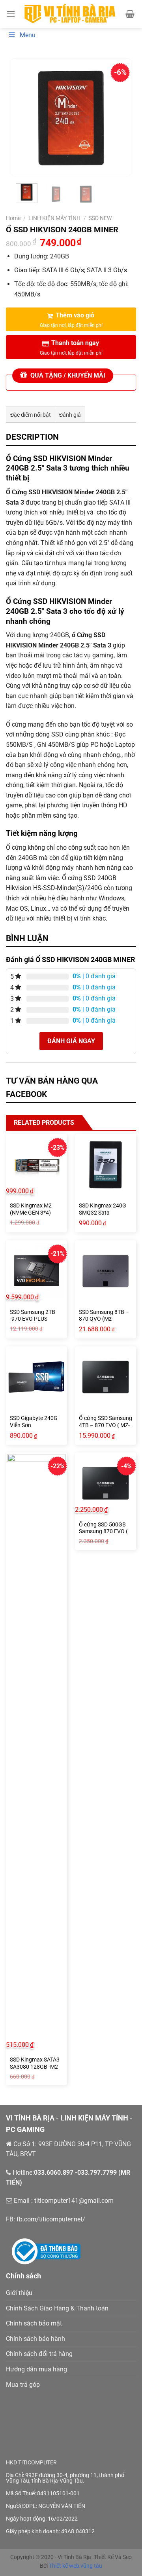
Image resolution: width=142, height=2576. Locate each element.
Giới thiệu (19, 2293)
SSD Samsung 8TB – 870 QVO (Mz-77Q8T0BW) (104, 1319)
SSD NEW (100, 218)
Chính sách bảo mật (34, 2323)
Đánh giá (70, 415)
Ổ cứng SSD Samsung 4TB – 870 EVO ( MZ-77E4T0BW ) (106, 1425)
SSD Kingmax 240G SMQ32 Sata (103, 1209)
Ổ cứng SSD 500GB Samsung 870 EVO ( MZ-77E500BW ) (103, 1531)
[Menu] (11, 14)
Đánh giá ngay (71, 1041)
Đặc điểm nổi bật (31, 415)
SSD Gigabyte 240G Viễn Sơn (34, 1422)
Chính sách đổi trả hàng (39, 2354)
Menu (28, 35)
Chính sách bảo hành (35, 2339)
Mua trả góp (23, 2385)
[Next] (118, 118)
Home (13, 218)
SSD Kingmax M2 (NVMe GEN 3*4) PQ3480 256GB (31, 1212)
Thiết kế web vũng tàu (76, 2566)
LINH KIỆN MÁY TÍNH (54, 218)
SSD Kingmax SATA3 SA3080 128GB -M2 (35, 2063)
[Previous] (24, 118)
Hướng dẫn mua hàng (36, 2369)
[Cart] (130, 14)
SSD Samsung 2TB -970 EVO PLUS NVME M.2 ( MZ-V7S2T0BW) (33, 1322)
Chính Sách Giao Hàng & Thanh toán (57, 2308)
